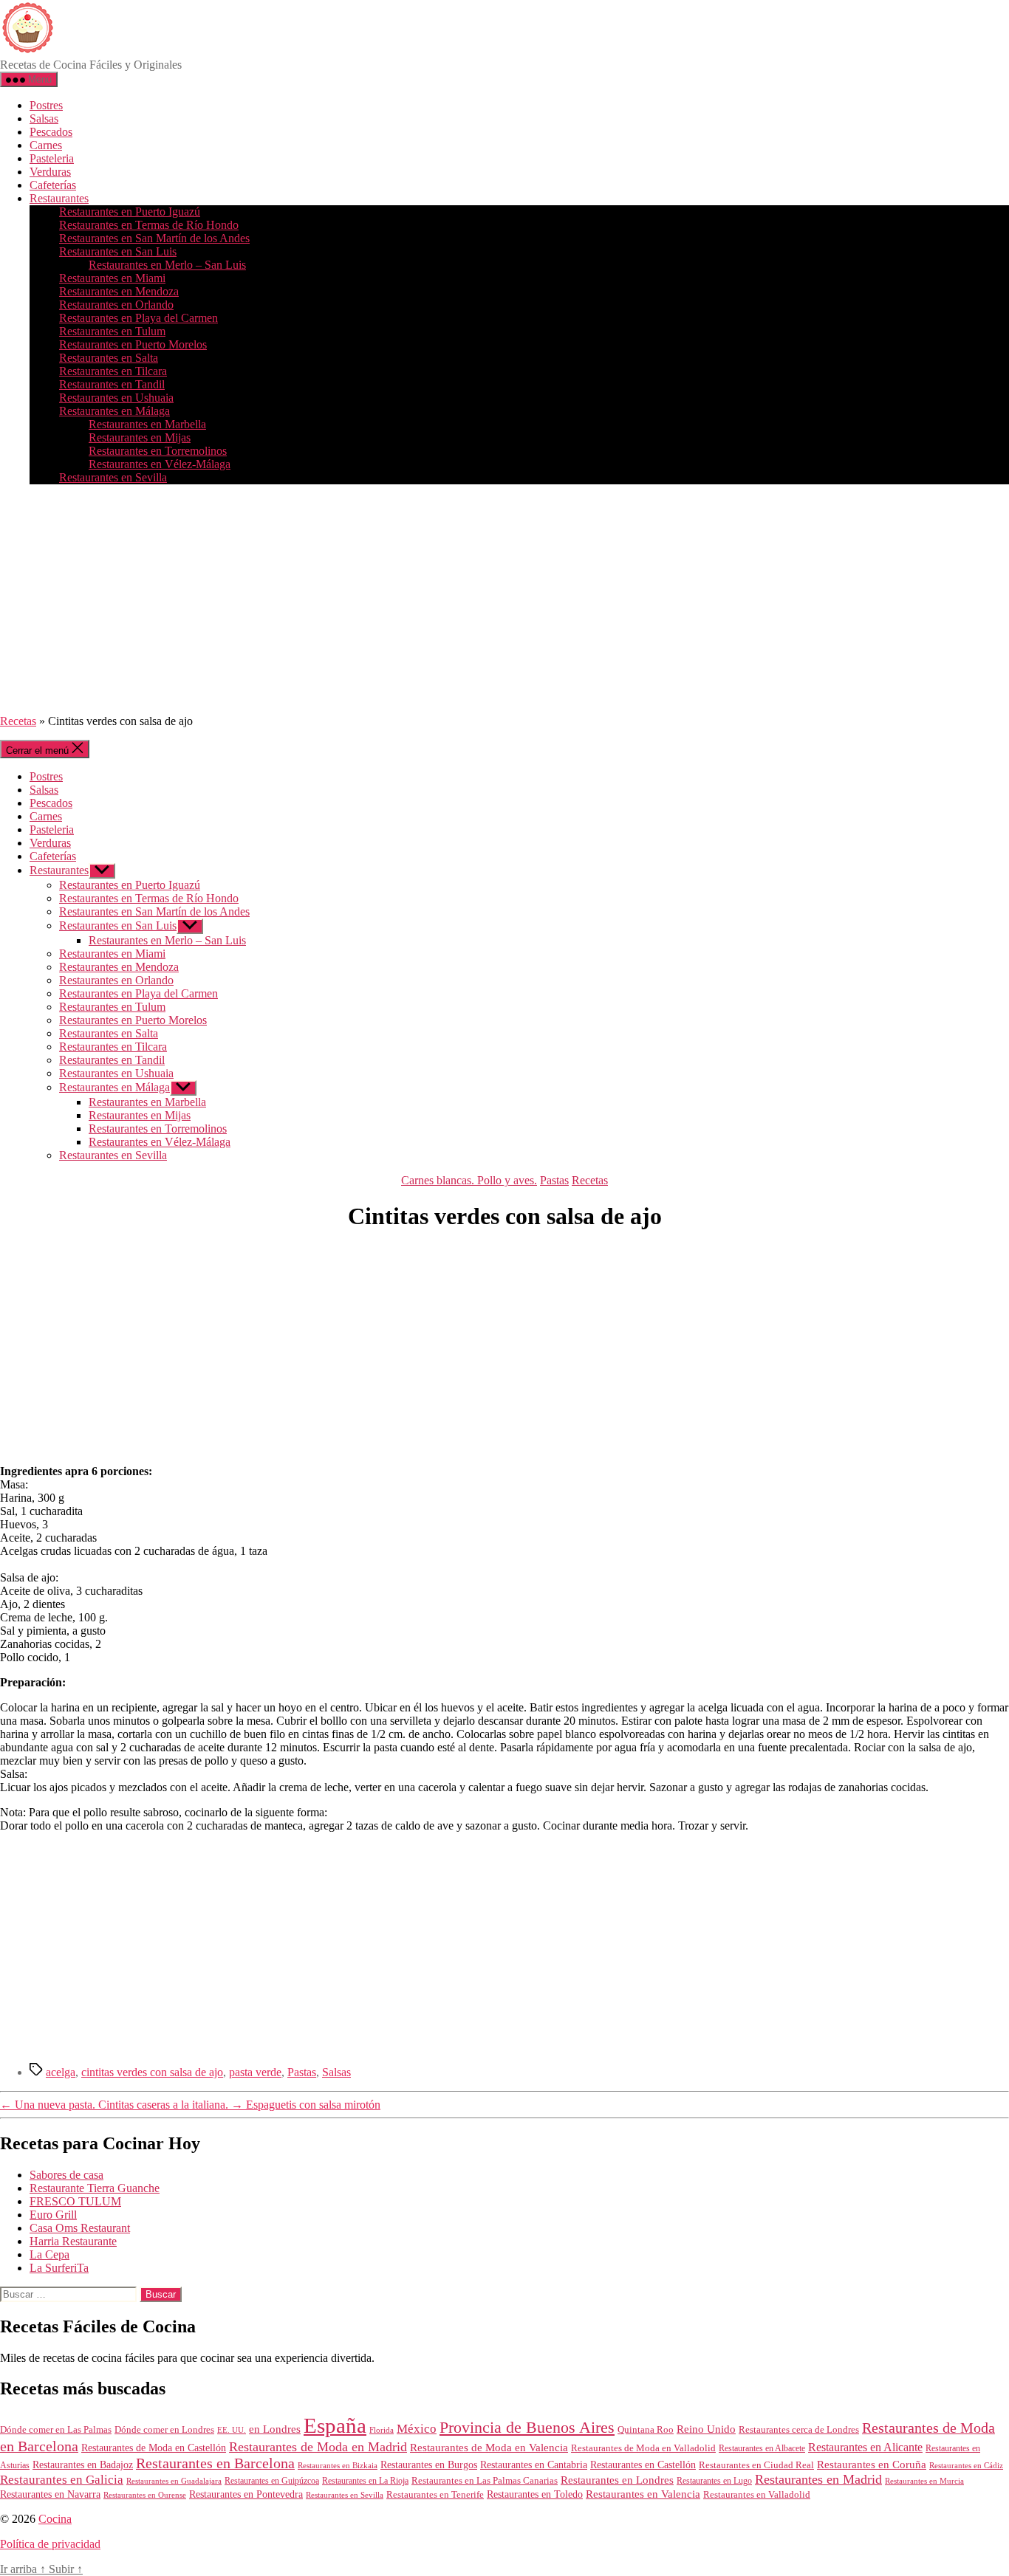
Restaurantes (59, 198)
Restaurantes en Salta (109, 358)
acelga (61, 2072)
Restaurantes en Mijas (140, 437)
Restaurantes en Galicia (62, 2480)
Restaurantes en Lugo (714, 2481)
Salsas (44, 119)
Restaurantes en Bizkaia (338, 2465)
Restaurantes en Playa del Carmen (138, 318)
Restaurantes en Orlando (116, 305)
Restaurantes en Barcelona (215, 2463)
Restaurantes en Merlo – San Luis (167, 265)
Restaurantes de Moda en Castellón (154, 2448)
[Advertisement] (504, 600)
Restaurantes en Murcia (924, 2481)
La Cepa (49, 2254)
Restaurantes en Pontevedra (246, 2494)
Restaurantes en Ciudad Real (756, 2465)
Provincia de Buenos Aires (527, 2427)
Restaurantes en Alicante (865, 2447)
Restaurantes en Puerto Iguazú (130, 212)
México (417, 2429)
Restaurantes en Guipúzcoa (272, 2481)
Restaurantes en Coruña (872, 2465)
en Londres (275, 2429)
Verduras (50, 172)
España (335, 2425)
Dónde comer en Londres (164, 2429)
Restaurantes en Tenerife (435, 2494)
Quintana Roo (646, 2429)
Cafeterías (53, 185)
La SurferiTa (59, 2268)
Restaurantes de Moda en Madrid (318, 2447)
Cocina (55, 2519)
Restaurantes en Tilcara (113, 371)
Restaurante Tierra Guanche (95, 2188)
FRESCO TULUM (75, 2201)
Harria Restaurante (73, 2241)
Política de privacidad (50, 2544)
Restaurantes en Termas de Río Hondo (149, 225)
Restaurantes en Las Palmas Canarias (485, 2481)
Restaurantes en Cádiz (966, 2466)
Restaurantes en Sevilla (113, 477)
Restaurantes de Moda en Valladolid (643, 2448)
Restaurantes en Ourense (145, 2495)
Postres (46, 105)
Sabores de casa (66, 2175)
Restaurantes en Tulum (112, 331)
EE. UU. (232, 2430)
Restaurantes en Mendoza (119, 291)
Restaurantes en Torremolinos (158, 451)
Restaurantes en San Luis (118, 251)
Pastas (554, 1180)
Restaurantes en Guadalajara (174, 2481)
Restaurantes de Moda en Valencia (489, 2448)
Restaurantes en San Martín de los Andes (154, 238)
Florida (382, 2430)
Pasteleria (52, 158)
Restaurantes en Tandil (112, 384)
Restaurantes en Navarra (50, 2494)
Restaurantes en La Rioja (365, 2481)
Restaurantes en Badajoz (83, 2465)
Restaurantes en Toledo (535, 2494)
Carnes (46, 145)
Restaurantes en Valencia (643, 2494)
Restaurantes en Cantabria (534, 2465)
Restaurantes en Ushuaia (116, 398)
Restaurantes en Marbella (147, 424)
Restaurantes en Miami (112, 278)
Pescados (51, 132)
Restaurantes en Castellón (643, 2465)
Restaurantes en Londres (617, 2480)
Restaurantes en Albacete (762, 2448)
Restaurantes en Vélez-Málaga (160, 464)
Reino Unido (706, 2429)
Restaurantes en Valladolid (757, 2495)
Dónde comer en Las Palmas (56, 2430)
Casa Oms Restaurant (80, 2228)
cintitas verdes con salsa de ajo (152, 2072)
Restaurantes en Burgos (429, 2465)
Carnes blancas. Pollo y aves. (469, 1180)
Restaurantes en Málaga (114, 411)
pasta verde (255, 2072)
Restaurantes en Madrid (818, 2479)
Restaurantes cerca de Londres (799, 2429)
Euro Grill (53, 2215)
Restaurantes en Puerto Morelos (133, 344)
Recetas (18, 721)
